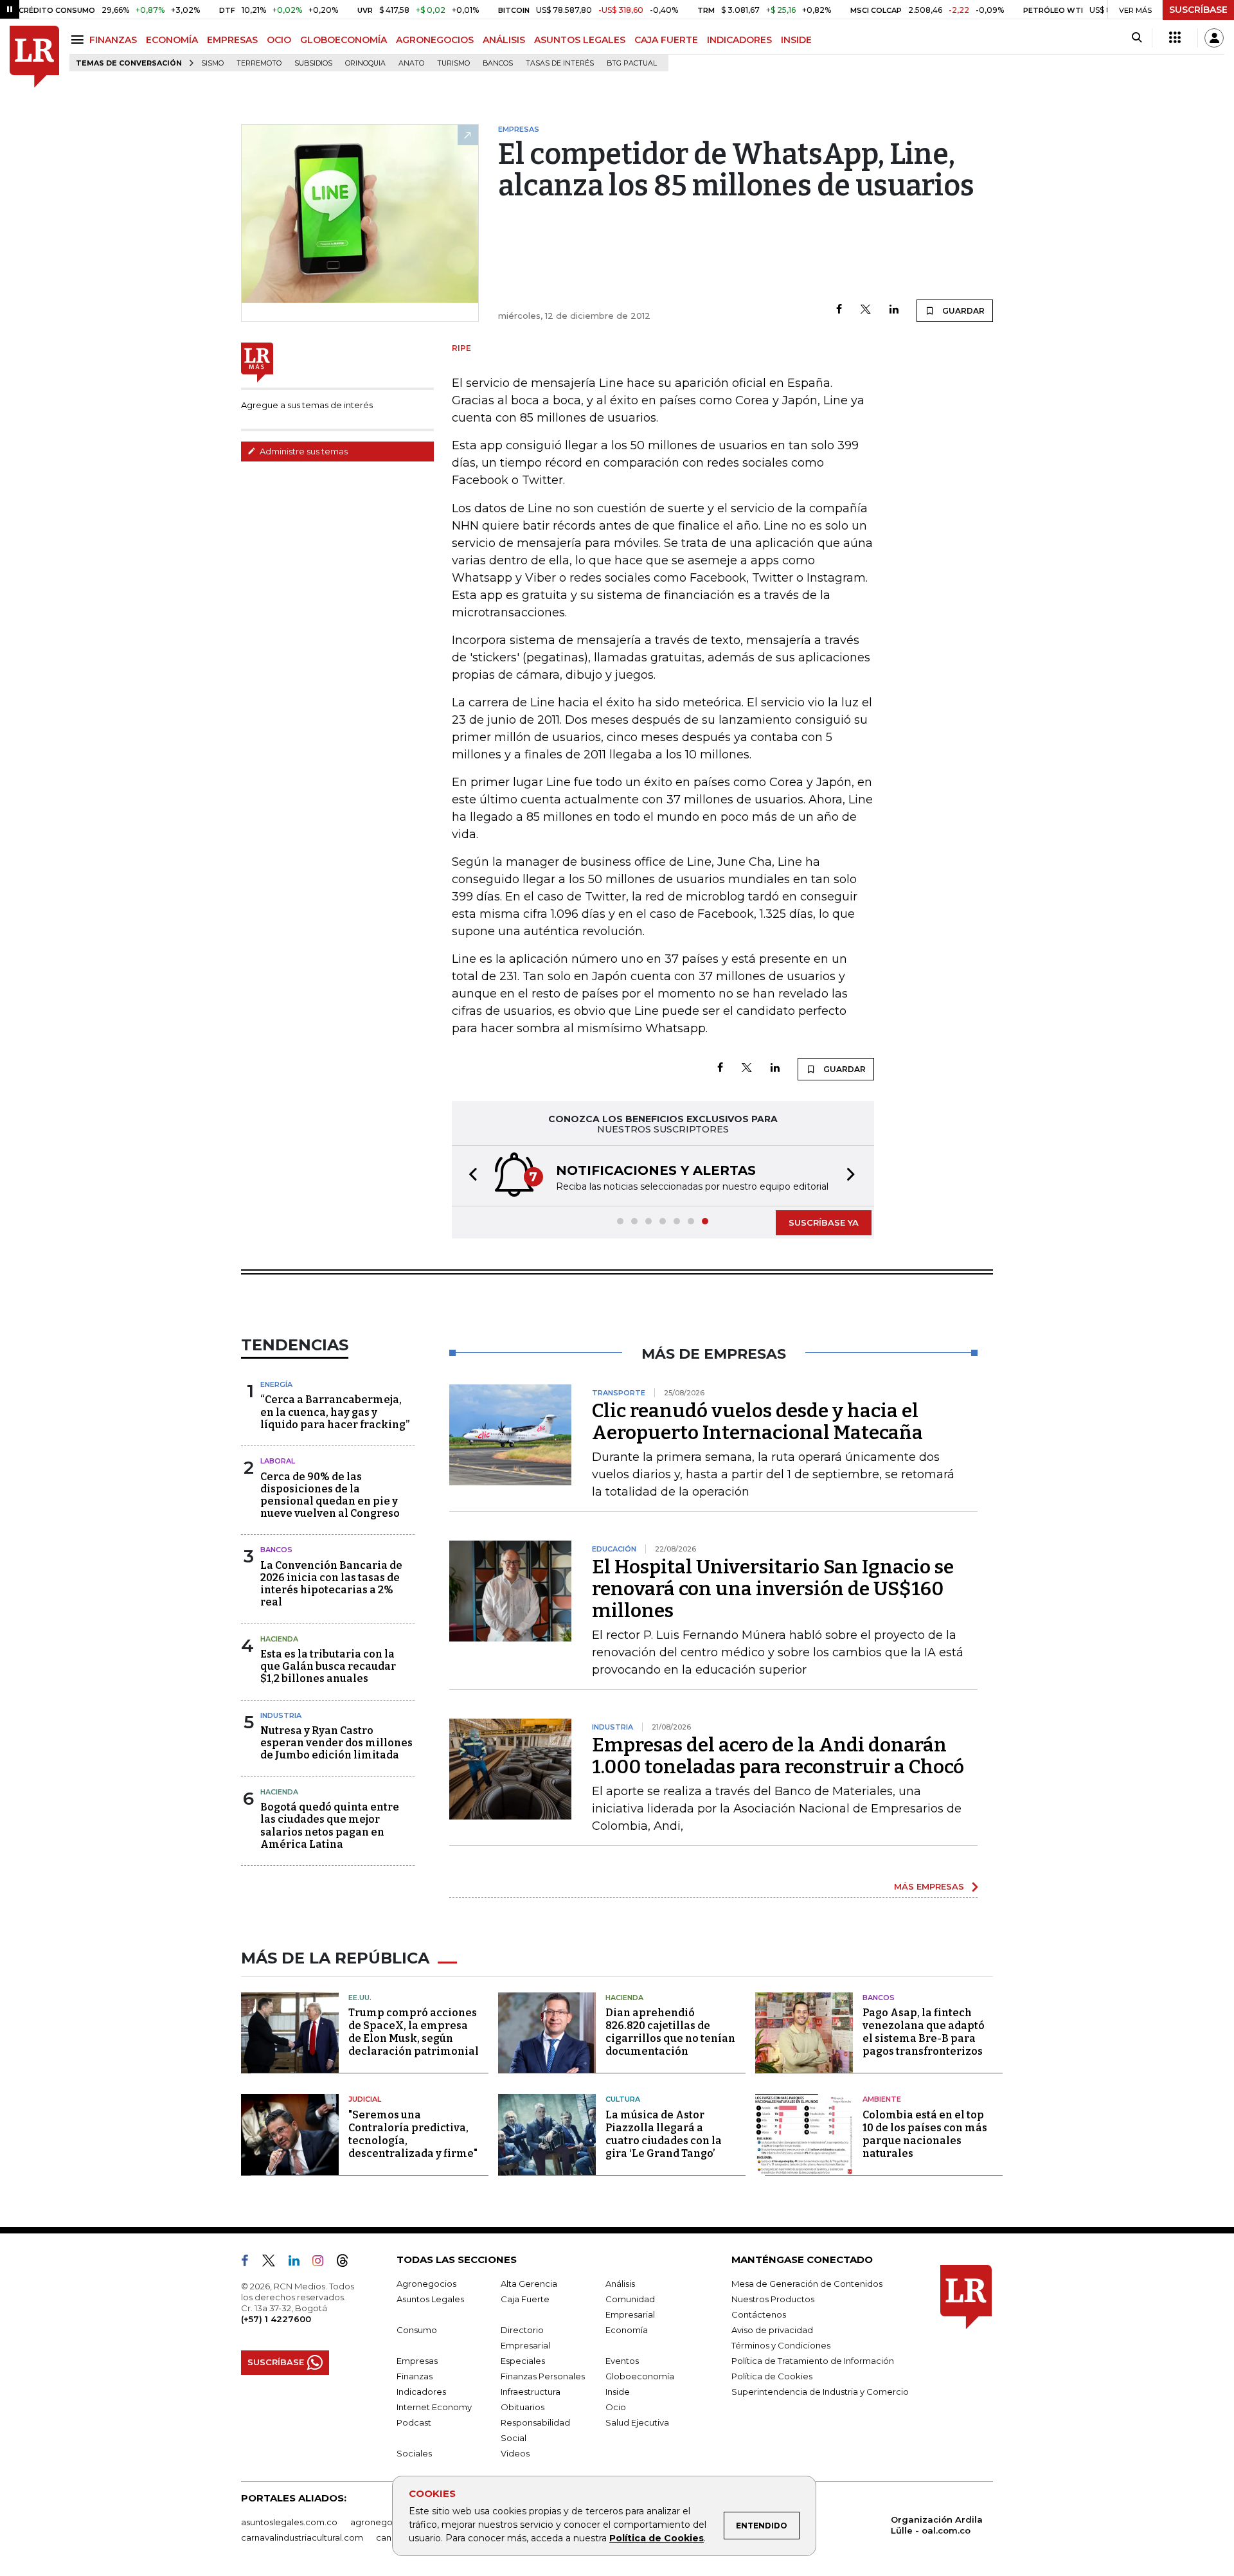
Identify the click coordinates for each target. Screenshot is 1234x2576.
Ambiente (882, 2099)
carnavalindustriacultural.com (302, 2537)
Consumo (417, 2330)
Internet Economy (434, 2407)
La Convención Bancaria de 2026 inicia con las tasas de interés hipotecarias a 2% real (331, 1584)
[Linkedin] (894, 310)
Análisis (620, 2284)
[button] (469, 1176)
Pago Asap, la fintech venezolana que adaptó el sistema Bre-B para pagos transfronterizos (924, 2032)
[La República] (34, 57)
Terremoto (259, 63)
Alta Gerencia (529, 2284)
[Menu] (79, 40)
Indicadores (421, 2392)
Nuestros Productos (773, 2299)
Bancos (498, 63)
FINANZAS (113, 40)
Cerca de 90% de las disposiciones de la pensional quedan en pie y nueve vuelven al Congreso (330, 1495)
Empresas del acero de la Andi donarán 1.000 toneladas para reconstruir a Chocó (778, 1756)
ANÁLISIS (504, 40)
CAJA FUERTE (666, 40)
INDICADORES (739, 40)
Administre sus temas (303, 451)
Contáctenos (759, 2314)
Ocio (616, 2407)
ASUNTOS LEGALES (580, 40)
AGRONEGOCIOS (435, 40)
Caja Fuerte (525, 2299)
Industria (281, 1715)
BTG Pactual (632, 63)
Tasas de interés (560, 63)
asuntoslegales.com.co (289, 2522)
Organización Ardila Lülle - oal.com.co (937, 2525)
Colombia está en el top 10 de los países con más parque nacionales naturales (925, 2134)
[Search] (1137, 38)
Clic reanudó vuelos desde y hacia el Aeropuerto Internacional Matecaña (757, 1422)
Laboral (278, 1461)
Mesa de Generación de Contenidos (807, 2284)
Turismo (453, 63)
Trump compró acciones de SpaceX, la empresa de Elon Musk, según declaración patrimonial (414, 2032)
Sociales (414, 2453)
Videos (515, 2453)
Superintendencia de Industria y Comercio (820, 2392)
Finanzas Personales (543, 2376)
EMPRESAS (232, 40)
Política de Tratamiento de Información (813, 2361)
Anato (411, 63)
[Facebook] (839, 310)
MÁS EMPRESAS (929, 1886)
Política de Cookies (657, 2538)
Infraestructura (531, 2392)
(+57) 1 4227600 (276, 2319)
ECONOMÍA (172, 40)
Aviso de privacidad (772, 2330)
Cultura (623, 2099)
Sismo (212, 63)
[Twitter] (866, 310)
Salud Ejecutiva (637, 2422)
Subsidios (313, 63)
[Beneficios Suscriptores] (1175, 38)
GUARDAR (962, 311)
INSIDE (796, 40)
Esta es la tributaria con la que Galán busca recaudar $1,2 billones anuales (328, 1666)
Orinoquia (365, 63)
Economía (627, 2330)
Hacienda (279, 1639)
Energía (276, 1384)
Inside (618, 2392)
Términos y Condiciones (781, 2345)
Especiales (523, 2361)
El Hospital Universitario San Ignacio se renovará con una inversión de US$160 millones (773, 1589)
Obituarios (523, 2407)
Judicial (365, 2099)
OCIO (279, 40)
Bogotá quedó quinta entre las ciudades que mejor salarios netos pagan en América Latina (330, 1826)
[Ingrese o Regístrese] (1214, 38)
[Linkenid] (299, 2263)
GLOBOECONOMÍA (344, 40)
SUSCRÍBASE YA (824, 1222)
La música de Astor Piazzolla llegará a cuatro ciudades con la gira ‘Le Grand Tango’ (664, 2134)
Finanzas (415, 2376)
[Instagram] (323, 2263)
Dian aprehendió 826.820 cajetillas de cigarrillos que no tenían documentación (670, 2032)
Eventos (622, 2361)
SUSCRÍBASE (1198, 10)
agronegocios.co (386, 2522)
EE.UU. (360, 1998)
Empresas (417, 2361)
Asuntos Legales (430, 2299)
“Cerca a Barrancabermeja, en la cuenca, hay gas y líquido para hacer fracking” (335, 1412)
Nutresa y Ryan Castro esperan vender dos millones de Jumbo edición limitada (336, 1743)
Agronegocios (426, 2284)
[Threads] (348, 2263)
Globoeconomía (640, 2376)
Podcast (414, 2422)
